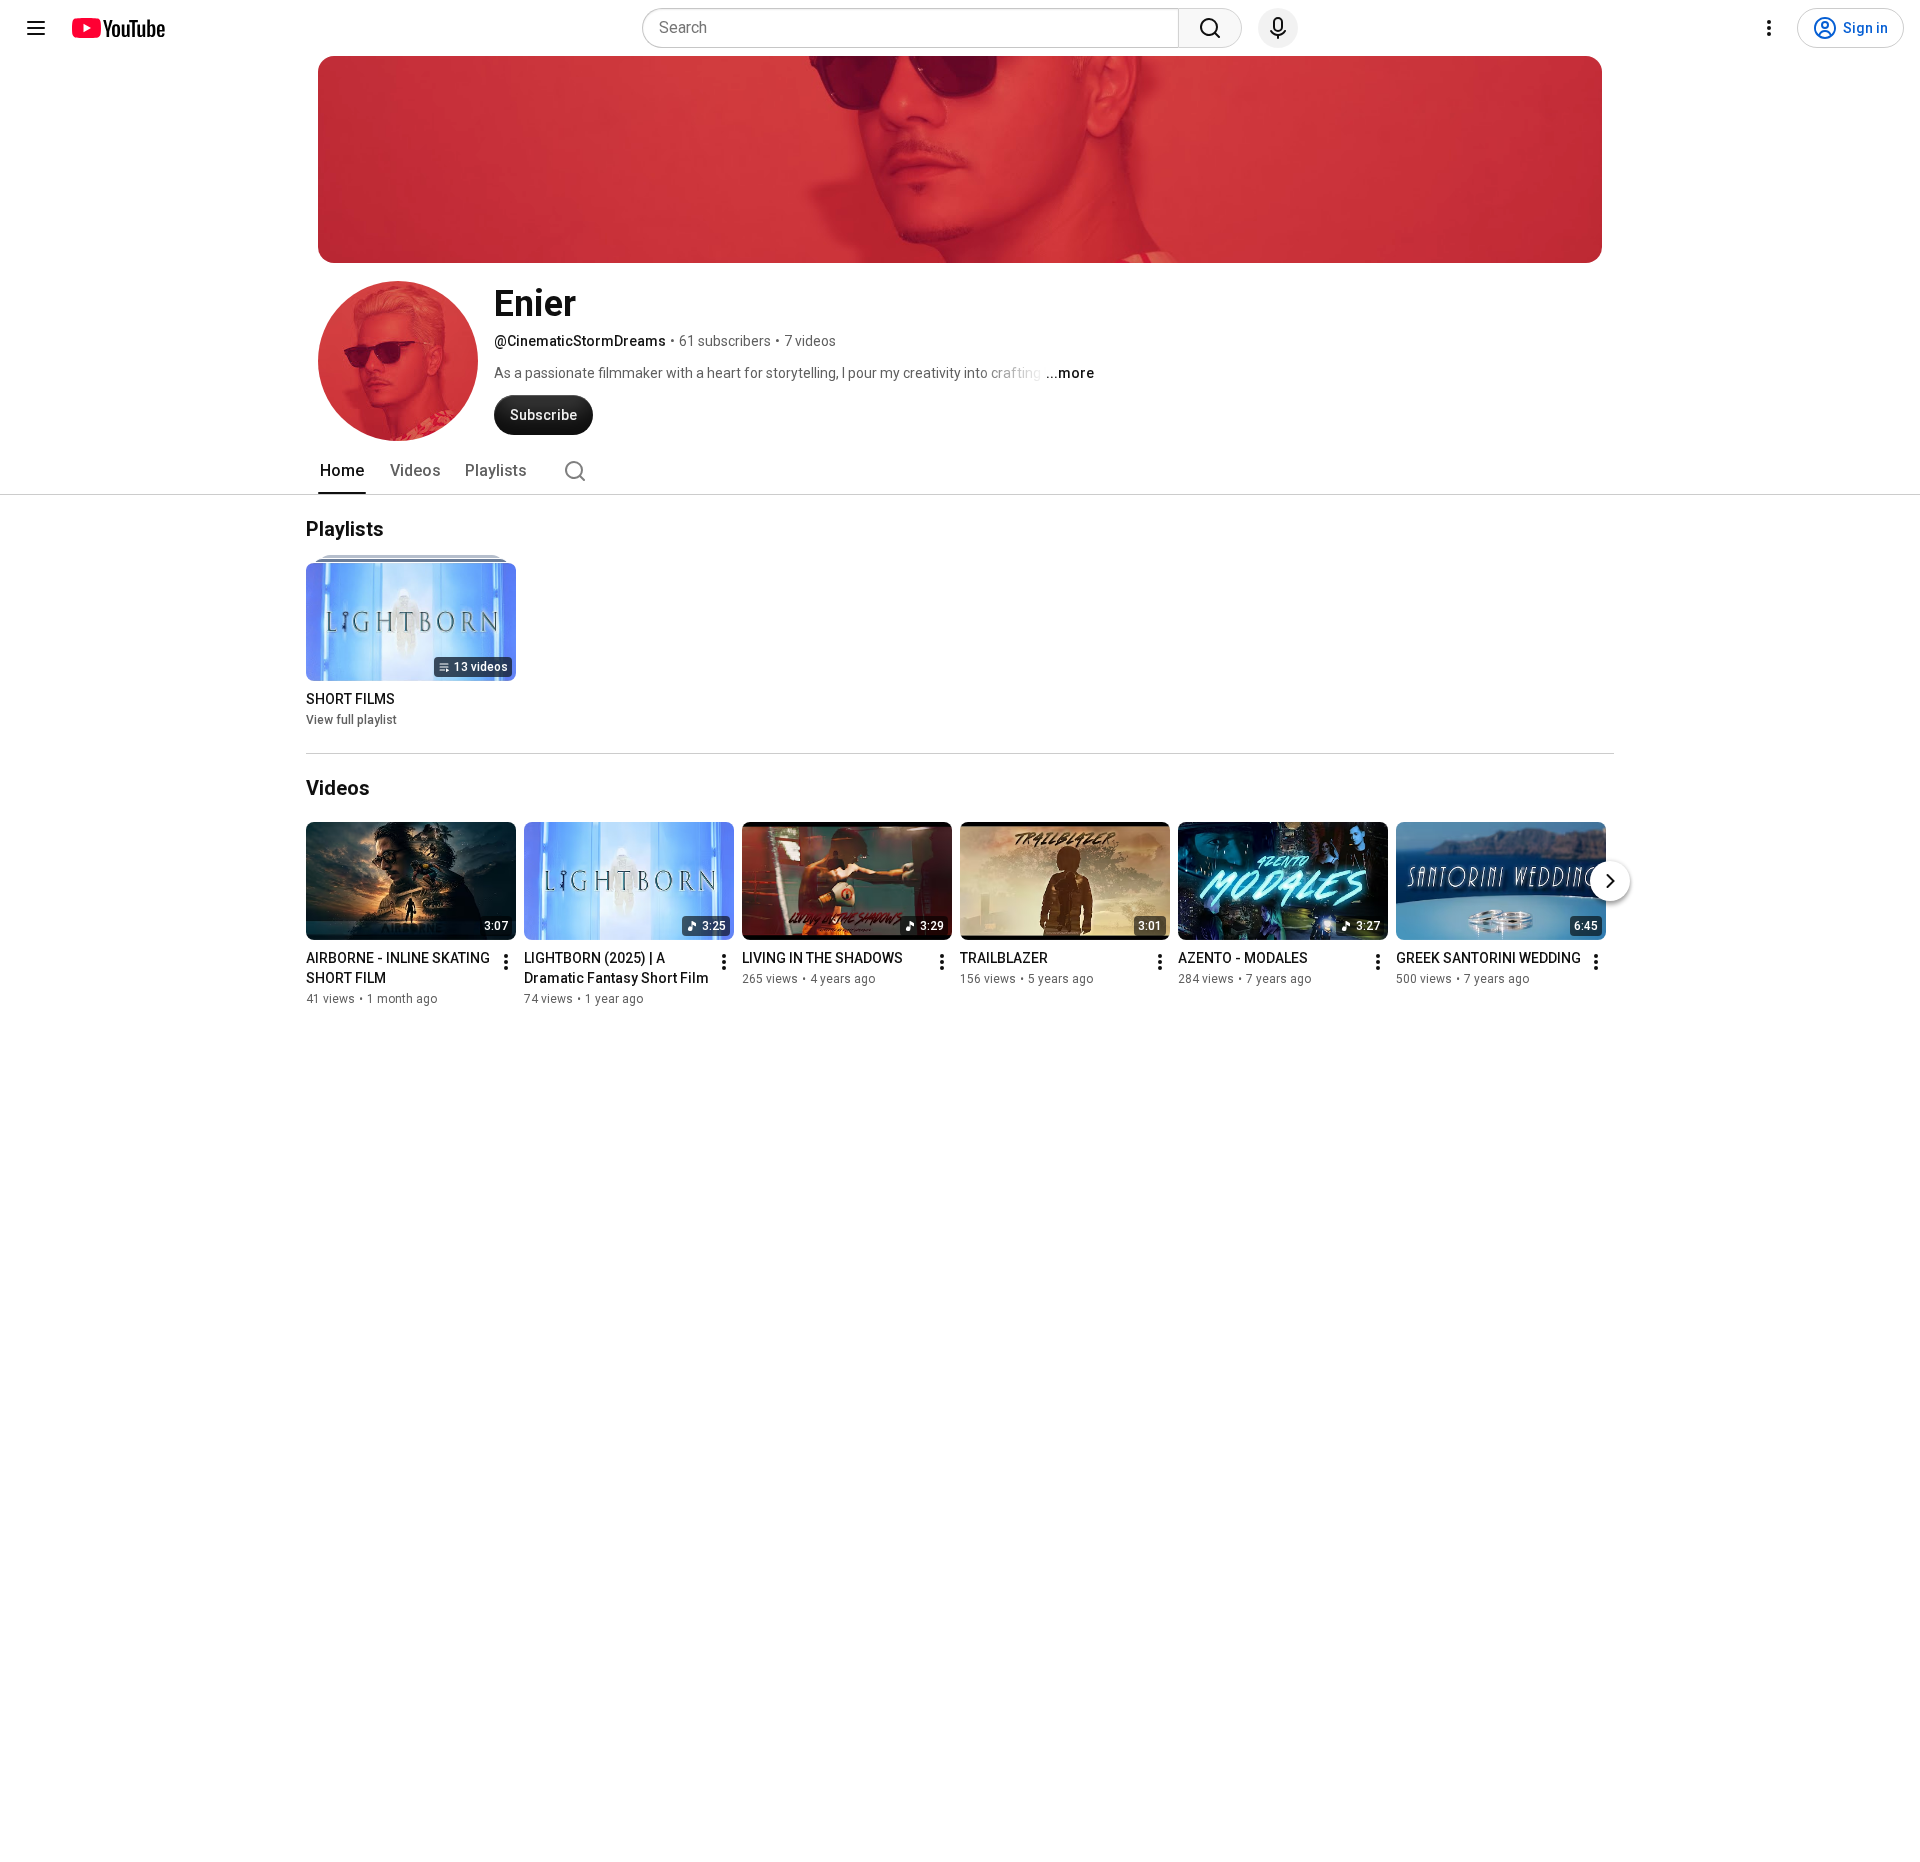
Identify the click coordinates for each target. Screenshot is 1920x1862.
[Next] (1610, 881)
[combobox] (916, 28)
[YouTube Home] (117, 28)
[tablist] (960, 471)
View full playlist (351, 720)
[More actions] (506, 962)
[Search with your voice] (1278, 28)
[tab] (342, 471)
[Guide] (36, 28)
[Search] (1210, 28)
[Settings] (1769, 28)
